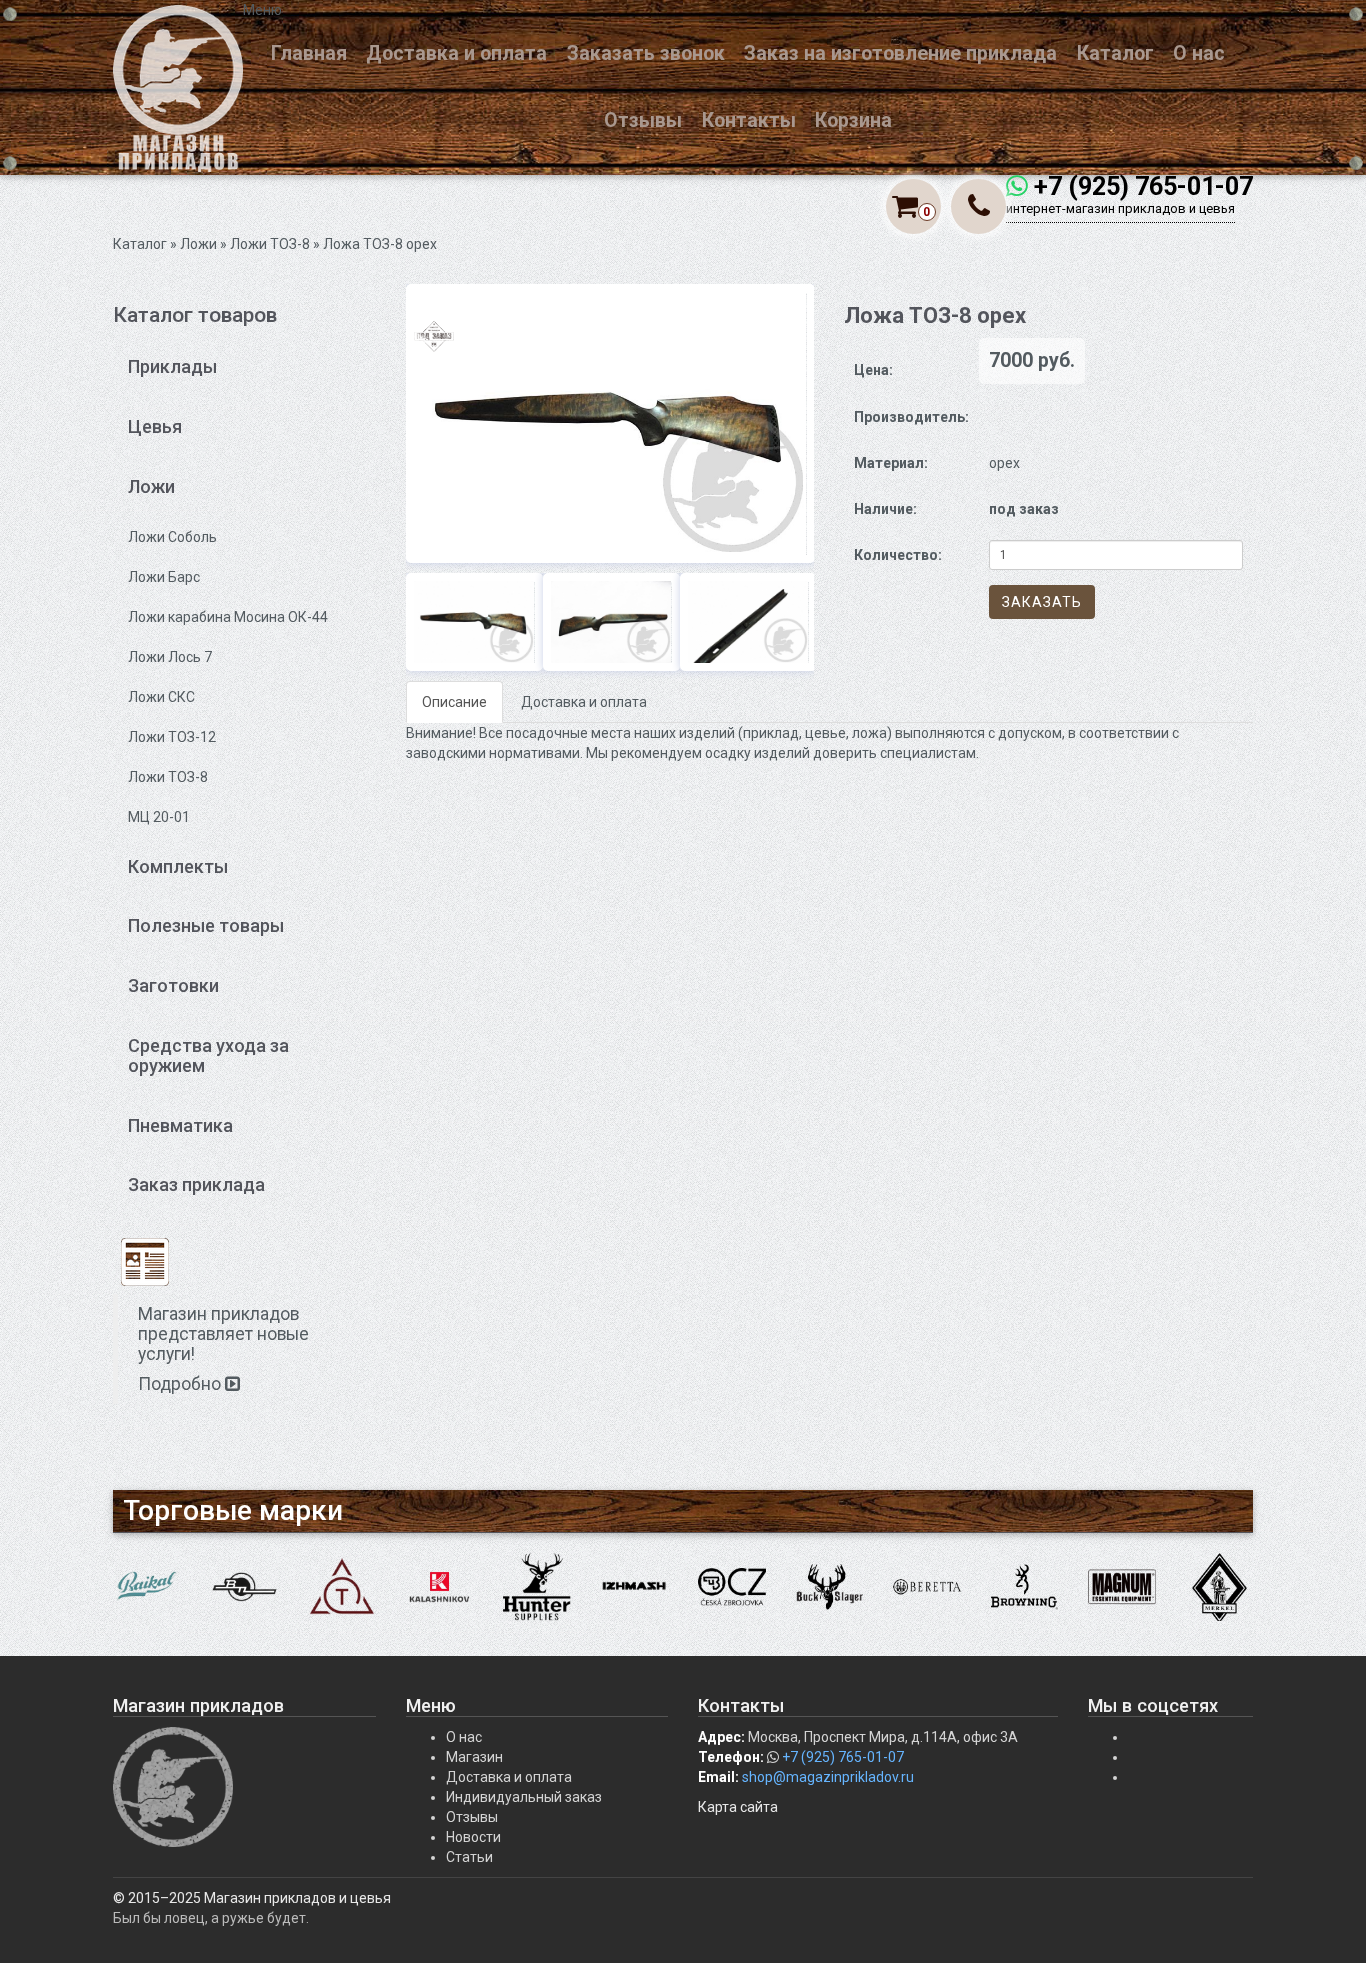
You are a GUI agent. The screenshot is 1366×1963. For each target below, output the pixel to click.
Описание (454, 702)
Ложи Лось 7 (170, 657)
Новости (473, 1837)
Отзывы (643, 120)
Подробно (181, 1384)
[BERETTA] (927, 1586)
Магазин (474, 1757)
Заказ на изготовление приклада (900, 53)
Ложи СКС (161, 697)
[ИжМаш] (635, 1586)
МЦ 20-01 (159, 817)
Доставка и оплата (456, 53)
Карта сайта (738, 1807)
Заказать (1042, 602)
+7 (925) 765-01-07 (1143, 186)
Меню (262, 10)
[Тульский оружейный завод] (342, 1586)
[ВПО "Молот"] (245, 1586)
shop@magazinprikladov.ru (828, 1777)
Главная (309, 53)
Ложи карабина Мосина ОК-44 (228, 617)
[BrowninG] (1025, 1586)
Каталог (1115, 53)
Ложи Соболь (172, 537)
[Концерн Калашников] (440, 1586)
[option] (610, 423)
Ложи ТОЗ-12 (172, 737)
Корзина (853, 120)
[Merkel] (1220, 1586)
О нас (1199, 53)
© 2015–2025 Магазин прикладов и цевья (252, 1898)
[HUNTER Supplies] (537, 1586)
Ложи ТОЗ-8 (270, 244)
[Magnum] (1122, 1586)
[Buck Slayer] (830, 1586)
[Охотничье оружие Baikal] (147, 1586)
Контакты (749, 120)
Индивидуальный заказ (524, 1797)
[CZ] (732, 1586)
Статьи (469, 1857)
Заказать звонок (646, 53)
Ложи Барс (164, 577)
